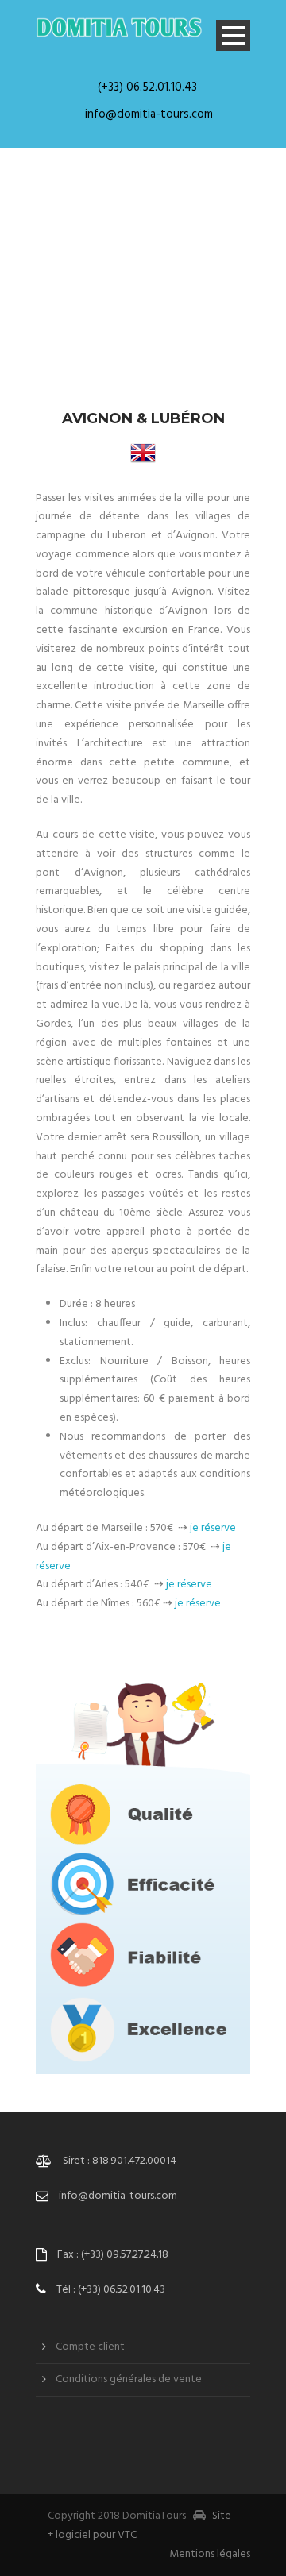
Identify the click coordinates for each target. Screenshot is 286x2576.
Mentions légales (210, 2554)
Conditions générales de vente (129, 2379)
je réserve (213, 1528)
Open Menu (233, 35)
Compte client (90, 2347)
